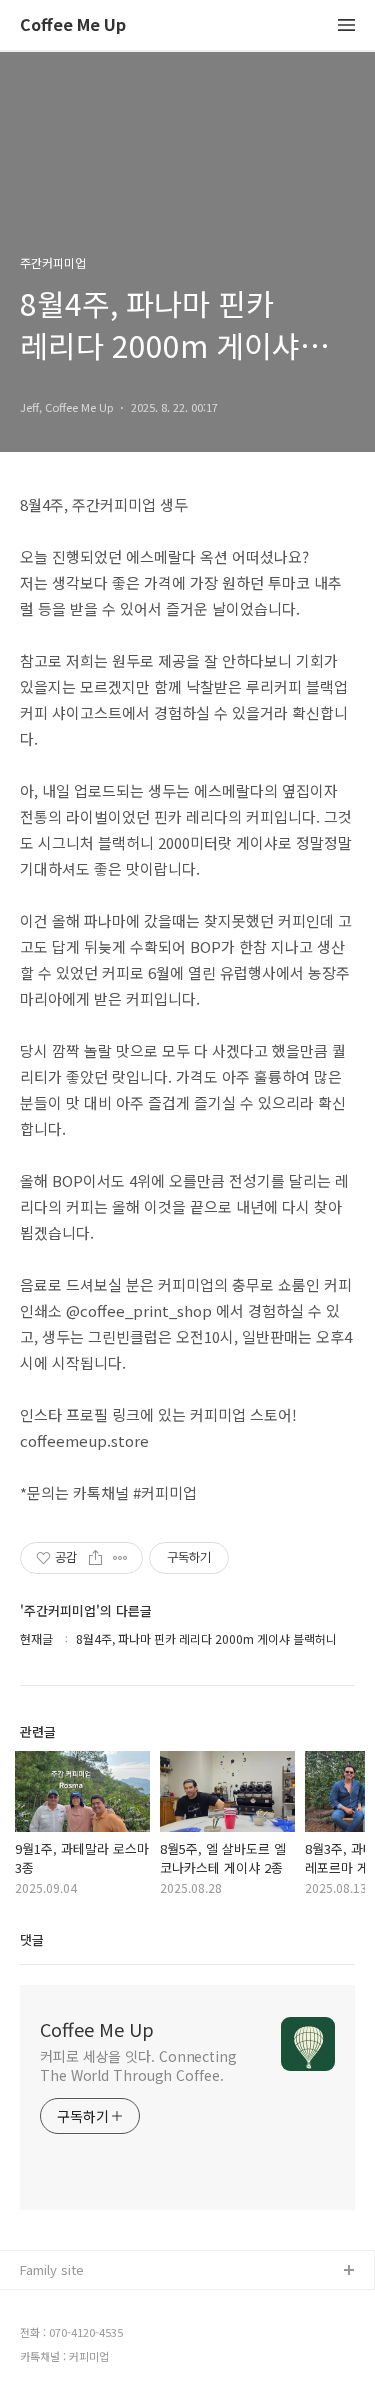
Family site (52, 2269)
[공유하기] (95, 1558)
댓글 (32, 1939)
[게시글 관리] (120, 1558)
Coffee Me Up (73, 25)
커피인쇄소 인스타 (71, 2367)
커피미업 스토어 (65, 2303)
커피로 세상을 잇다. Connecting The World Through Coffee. (138, 2065)
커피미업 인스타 (65, 2335)
